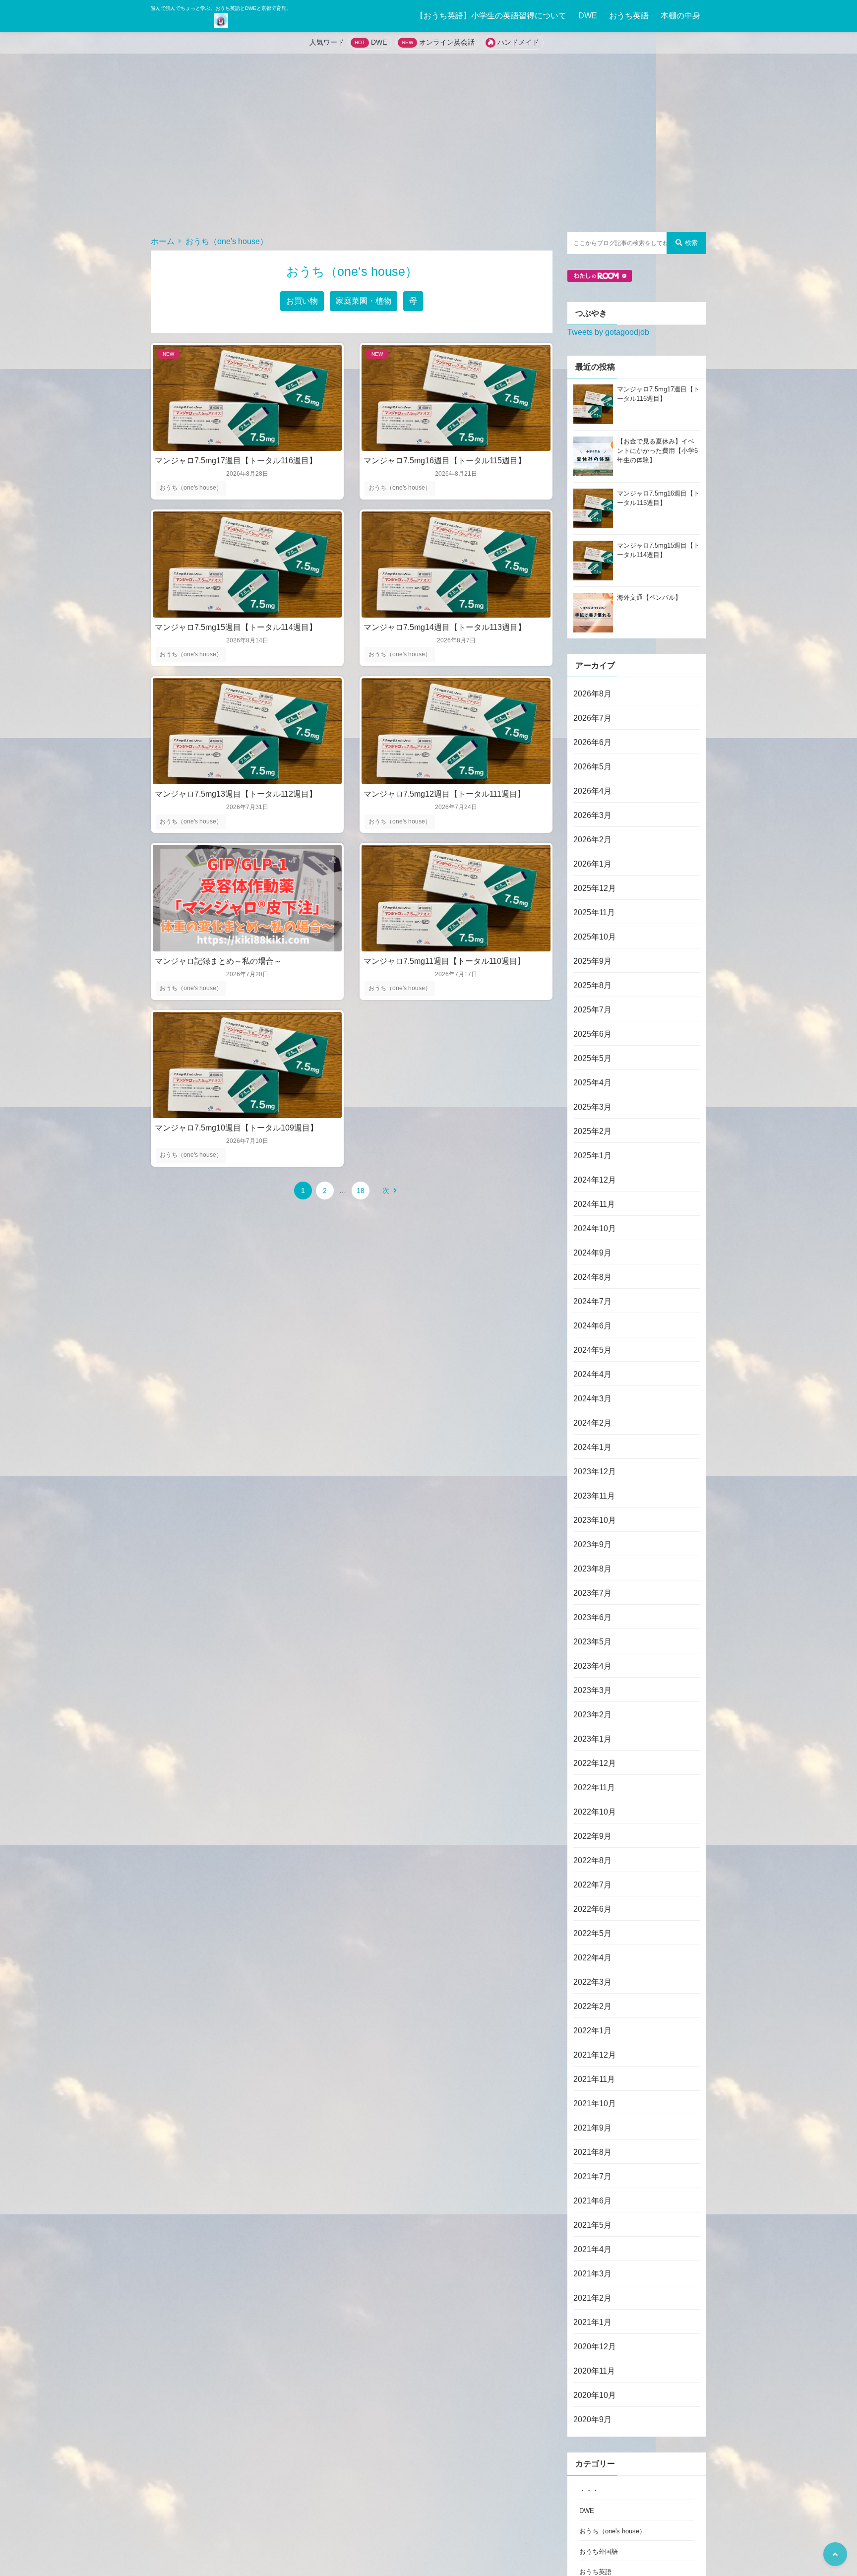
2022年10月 (595, 1812)
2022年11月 (594, 1788)
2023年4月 (592, 1666)
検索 (691, 243)
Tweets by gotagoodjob (608, 332)
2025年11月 (594, 912)
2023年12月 (595, 1472)
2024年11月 (594, 1204)
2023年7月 (592, 1593)
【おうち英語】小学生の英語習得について (491, 16)
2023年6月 (592, 1617)
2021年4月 (592, 2249)
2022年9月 (592, 1836)
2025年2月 (592, 1131)
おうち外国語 (599, 2551)
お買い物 (302, 301)
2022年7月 (592, 1885)
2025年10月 (595, 937)
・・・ (589, 2490)
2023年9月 (592, 1544)
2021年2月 (592, 2298)
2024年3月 (592, 1399)
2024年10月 (595, 1228)
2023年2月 (592, 1715)
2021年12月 (595, 2055)
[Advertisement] (428, 143)
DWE (588, 16)
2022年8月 (592, 1860)
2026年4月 (592, 791)
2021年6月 (592, 2201)
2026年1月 (592, 864)
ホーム (163, 241)
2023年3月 (592, 1690)
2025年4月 (592, 1083)
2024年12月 (595, 1180)
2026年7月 (592, 718)
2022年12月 (595, 1763)
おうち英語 (629, 16)
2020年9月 (592, 2419)
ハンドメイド (518, 42)
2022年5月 (592, 1933)
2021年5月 (592, 2225)
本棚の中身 (680, 16)
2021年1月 (592, 2322)
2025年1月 (592, 1156)
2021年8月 (592, 2152)
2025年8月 (592, 985)
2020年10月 (595, 2395)
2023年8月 (592, 1569)
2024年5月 (592, 1350)
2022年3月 (592, 1982)
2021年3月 (592, 2274)
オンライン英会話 (447, 42)
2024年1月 (592, 1447)
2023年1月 (592, 1739)
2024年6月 (592, 1326)
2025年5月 (592, 1058)
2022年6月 (592, 1909)
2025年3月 (592, 1107)
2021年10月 (595, 2104)
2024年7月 (592, 1301)
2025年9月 (592, 961)
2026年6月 (592, 742)
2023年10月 (595, 1520)
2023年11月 (594, 1496)
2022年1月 (592, 2031)
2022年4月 (592, 1958)
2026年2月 (592, 840)
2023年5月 (592, 1642)
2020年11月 (594, 2371)
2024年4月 (592, 1374)
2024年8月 (592, 1277)
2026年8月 (592, 694)
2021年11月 (594, 2079)
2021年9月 (592, 2128)
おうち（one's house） (227, 241)
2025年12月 (595, 888)
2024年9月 (592, 1253)
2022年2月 (592, 2006)
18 (361, 1191)
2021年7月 (592, 2176)
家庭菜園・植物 (364, 301)
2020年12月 (595, 2347)
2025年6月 (592, 1034)
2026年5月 (592, 767)
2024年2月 (592, 1423)
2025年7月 (592, 1010)
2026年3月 (592, 815)
